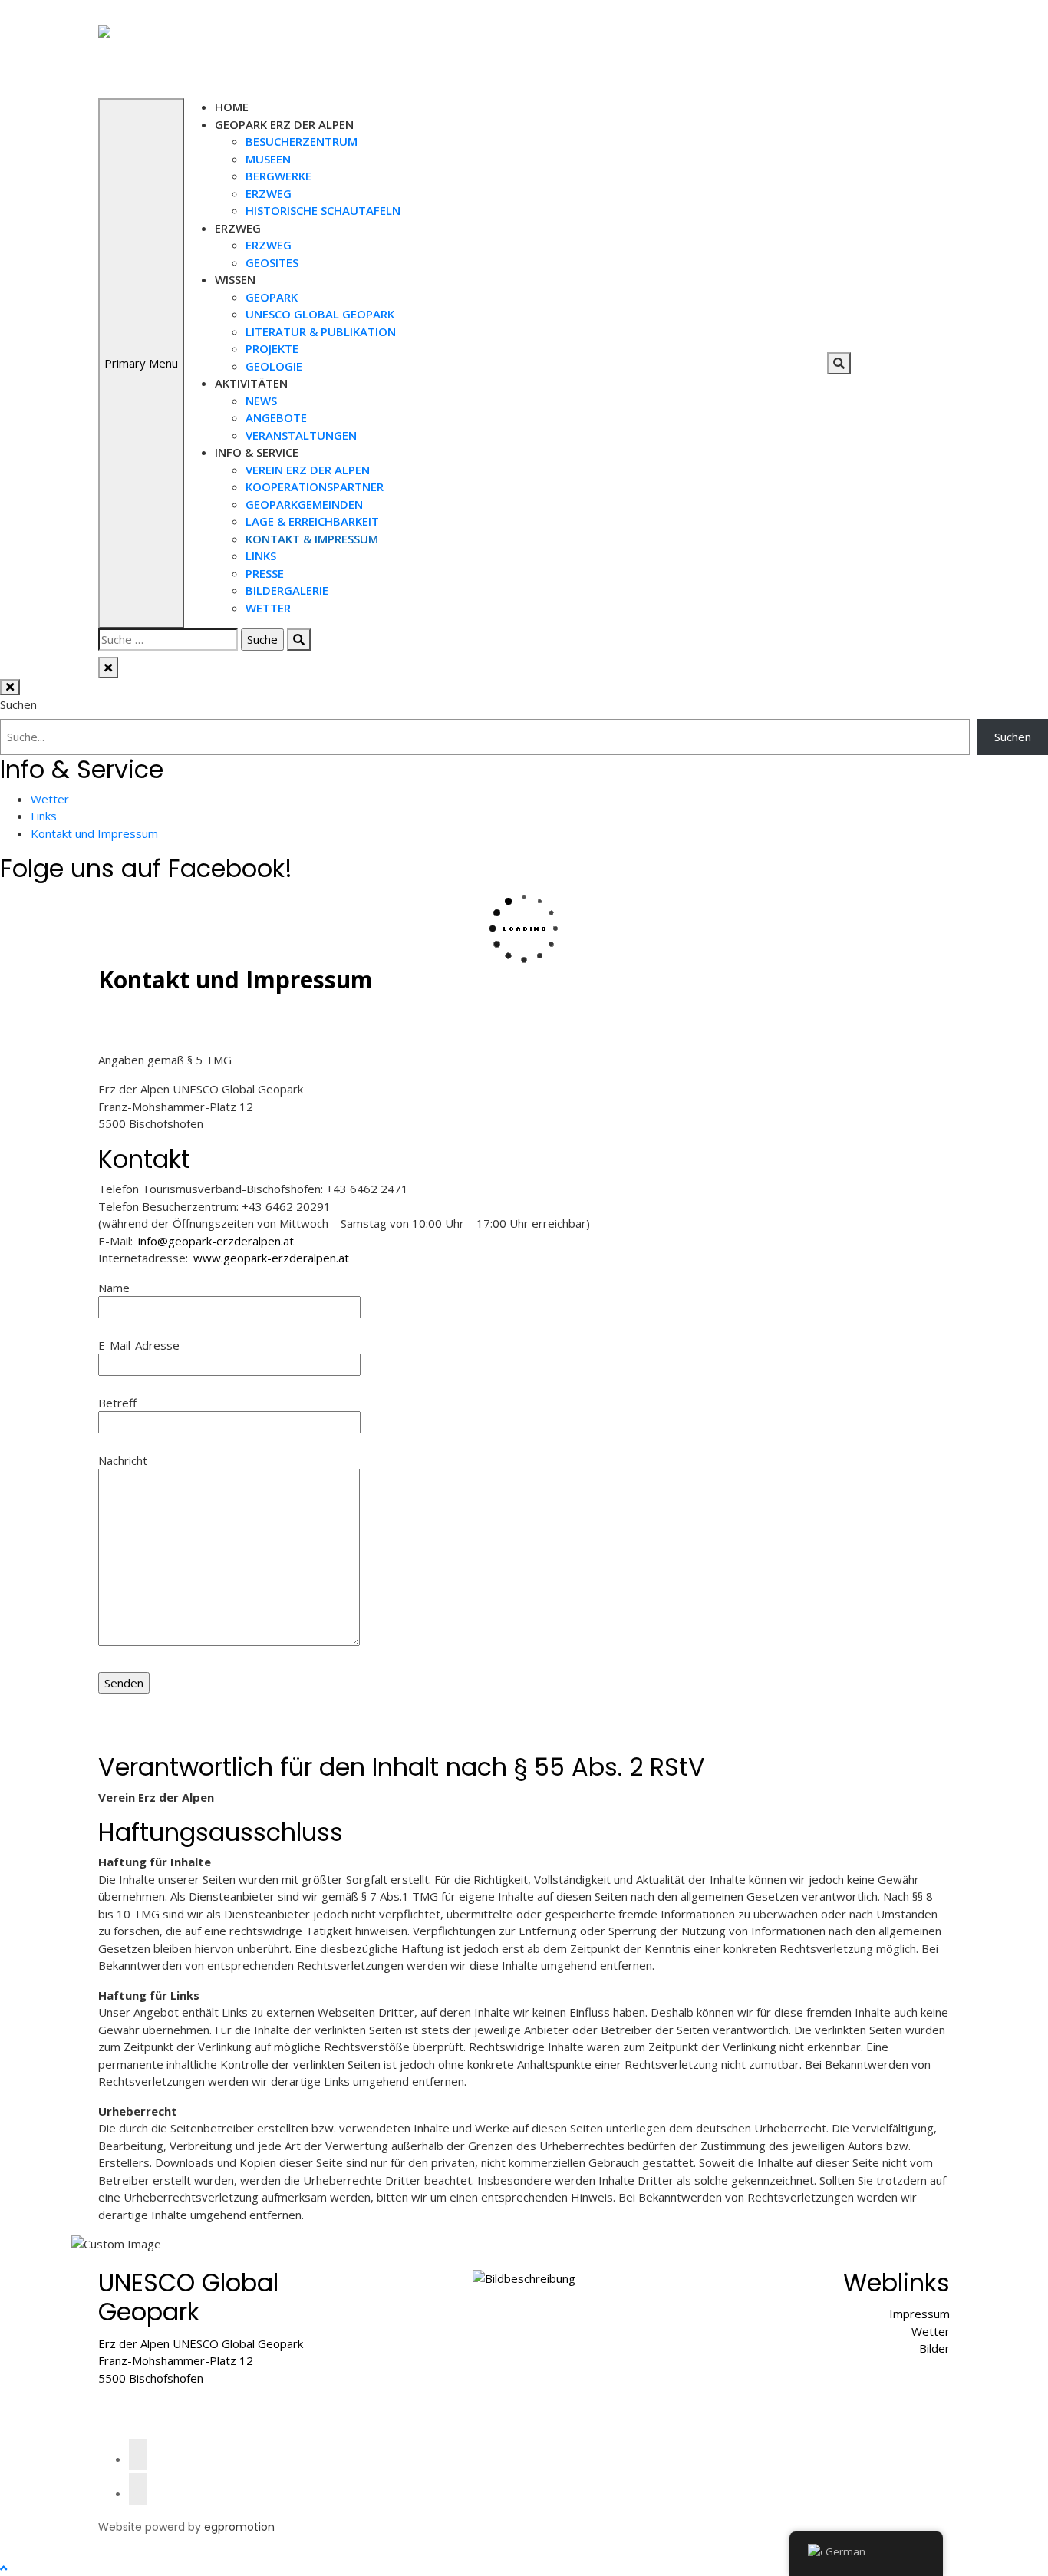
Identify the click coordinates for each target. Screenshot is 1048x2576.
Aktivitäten (251, 383)
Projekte (272, 348)
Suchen (18, 704)
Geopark (272, 297)
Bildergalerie (287, 590)
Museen (268, 159)
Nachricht (123, 1460)
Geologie (274, 366)
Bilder (934, 2348)
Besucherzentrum (302, 141)
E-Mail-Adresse (139, 1345)
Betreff (117, 1403)
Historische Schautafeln (323, 210)
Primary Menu (141, 363)
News (261, 401)
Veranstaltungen (301, 435)
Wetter (268, 608)
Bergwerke (278, 176)
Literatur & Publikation (321, 331)
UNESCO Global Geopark (320, 314)
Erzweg (269, 193)
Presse (265, 573)
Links (261, 556)
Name (114, 1288)
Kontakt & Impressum (312, 539)
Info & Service (257, 452)
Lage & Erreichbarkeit (312, 521)
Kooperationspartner (315, 487)
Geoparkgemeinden (304, 504)
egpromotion (239, 2527)
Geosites (272, 262)
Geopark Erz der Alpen (284, 124)
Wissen (235, 279)
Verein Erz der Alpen (308, 470)
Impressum (919, 2314)
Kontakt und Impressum (94, 833)
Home (232, 107)
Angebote (276, 417)
